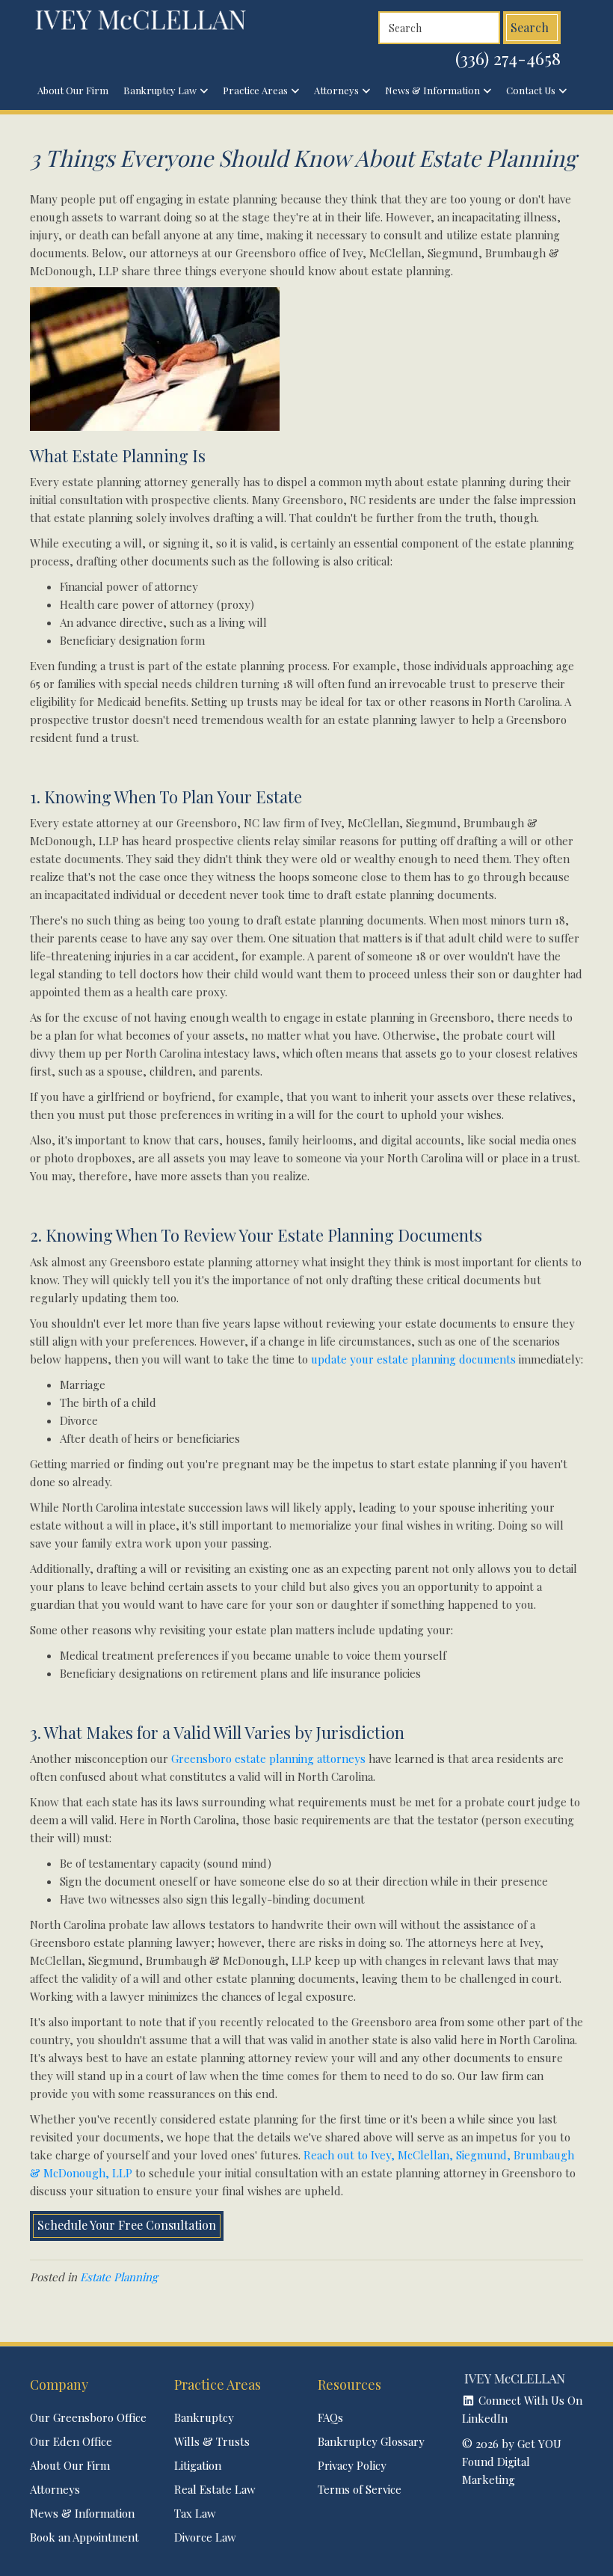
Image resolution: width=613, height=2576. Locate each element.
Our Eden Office (71, 2441)
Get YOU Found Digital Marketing (512, 2462)
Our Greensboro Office (88, 2417)
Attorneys (336, 90)
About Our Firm (73, 90)
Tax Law (195, 2513)
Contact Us (531, 90)
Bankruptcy (204, 2417)
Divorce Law (205, 2537)
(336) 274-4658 (508, 58)
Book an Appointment (84, 2537)
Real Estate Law (215, 2489)
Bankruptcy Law (160, 90)
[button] (523, 2409)
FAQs (330, 2417)
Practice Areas (255, 90)
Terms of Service (360, 2489)
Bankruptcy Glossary (371, 2441)
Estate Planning (119, 2277)
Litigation (198, 2465)
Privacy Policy (352, 2465)
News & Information (432, 90)
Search (530, 27)
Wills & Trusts (212, 2441)
